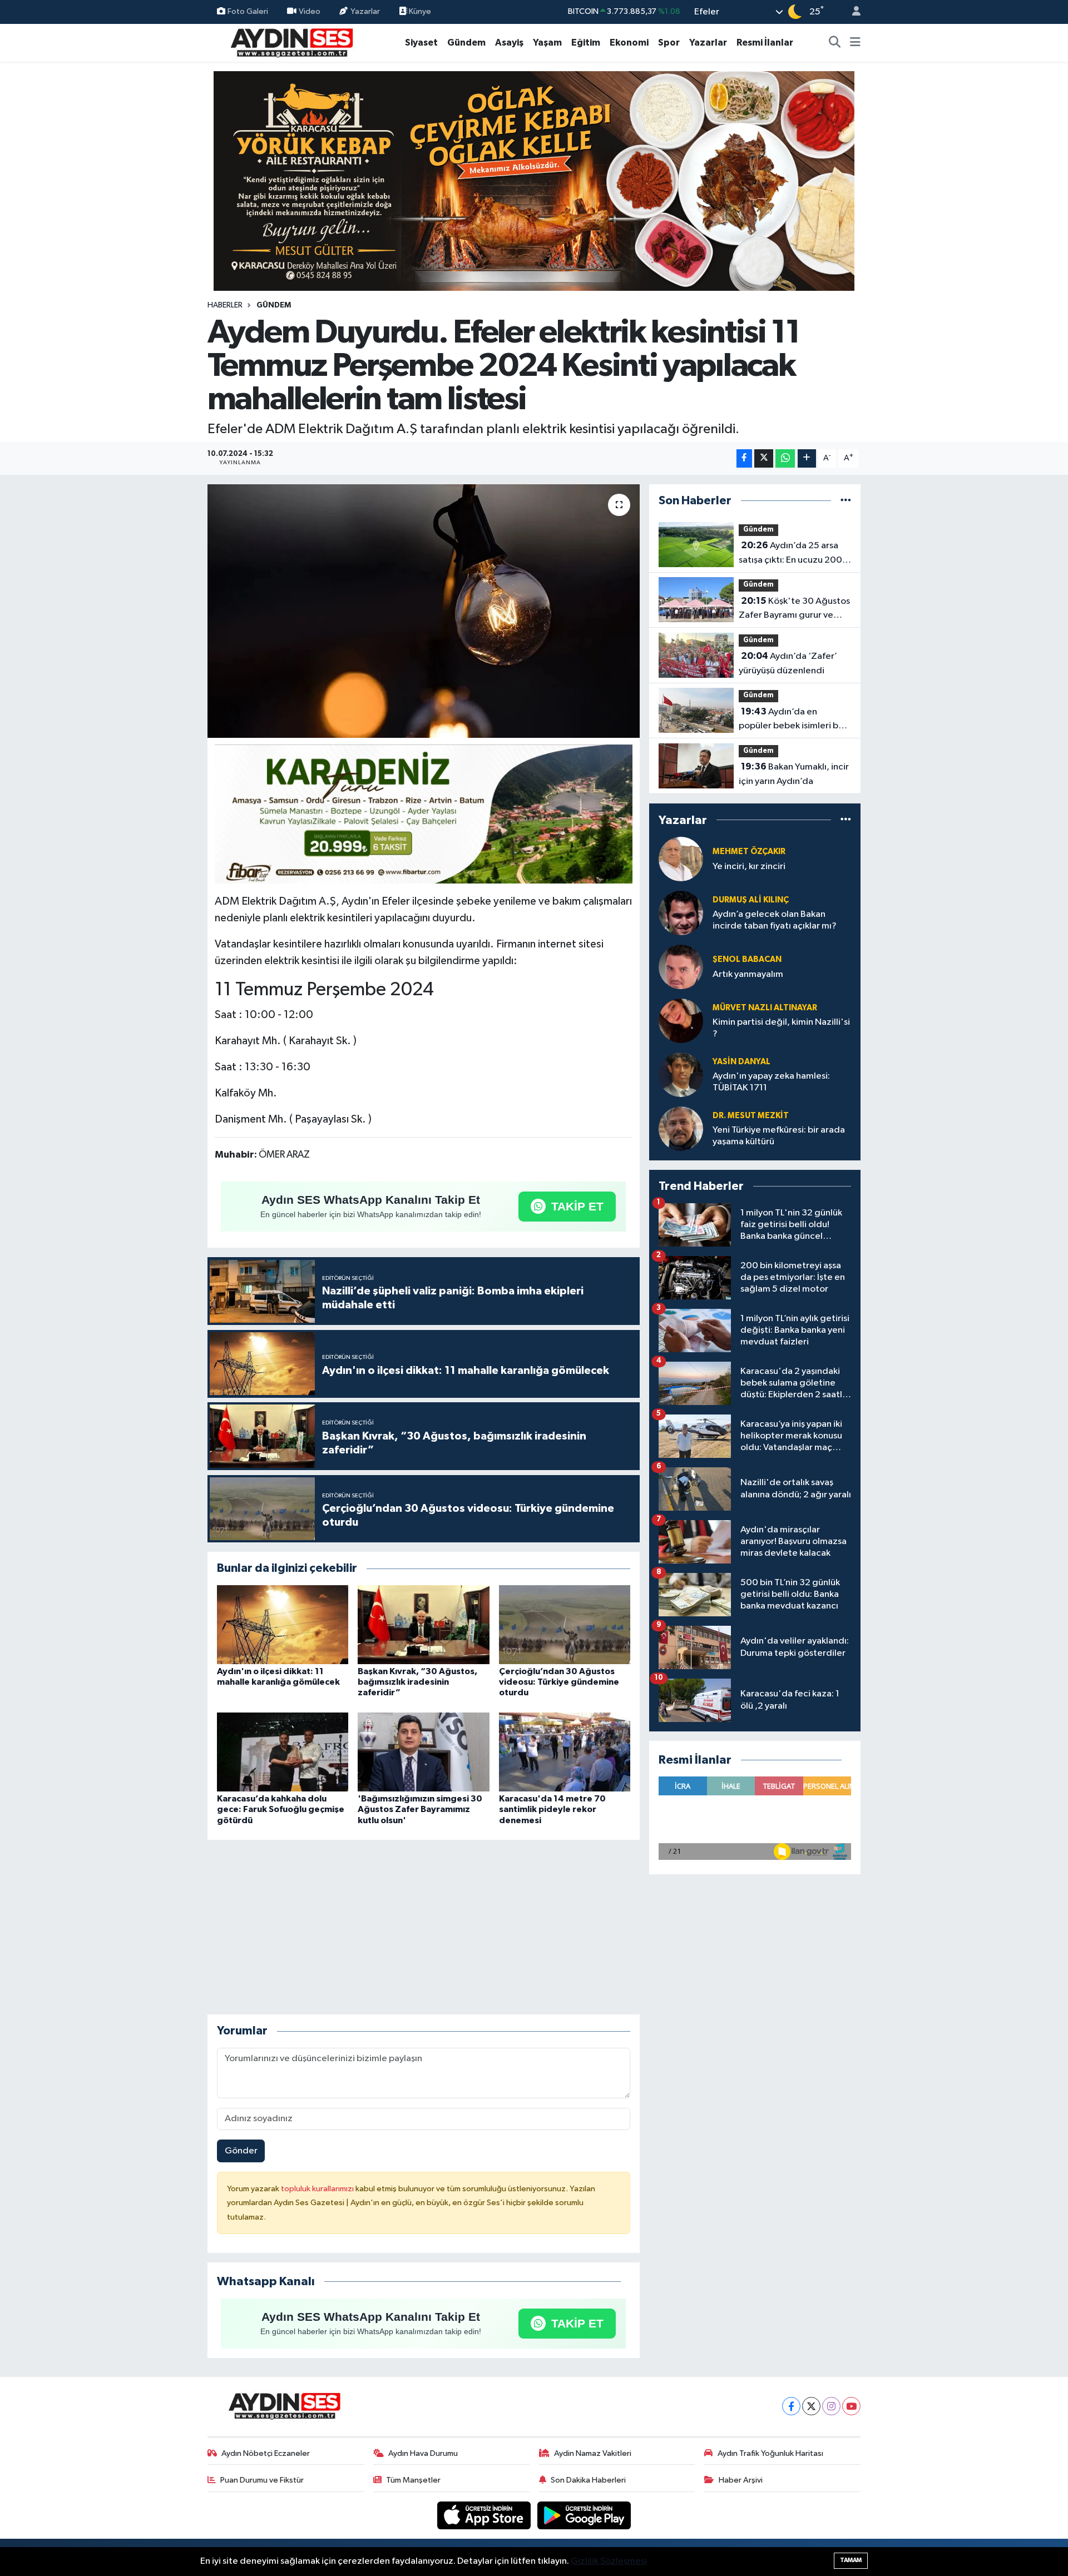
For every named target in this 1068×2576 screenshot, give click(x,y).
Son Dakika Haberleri (588, 2480)
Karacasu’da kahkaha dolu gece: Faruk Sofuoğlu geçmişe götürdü (281, 1809)
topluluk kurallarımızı (318, 2189)
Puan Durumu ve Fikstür (262, 2480)
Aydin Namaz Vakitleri (593, 2453)
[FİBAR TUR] (424, 816)
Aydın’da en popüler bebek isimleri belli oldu (795, 720)
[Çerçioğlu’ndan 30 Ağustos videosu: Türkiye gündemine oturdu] (565, 1624)
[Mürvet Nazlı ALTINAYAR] (681, 1021)
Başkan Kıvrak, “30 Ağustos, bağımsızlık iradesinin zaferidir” (417, 1682)
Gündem (466, 43)
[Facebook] (791, 2406)
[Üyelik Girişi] (852, 12)
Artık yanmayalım (748, 974)
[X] (811, 2406)
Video (310, 11)
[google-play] (584, 2515)
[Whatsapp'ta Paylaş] (785, 458)
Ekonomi (629, 43)
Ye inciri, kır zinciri (749, 867)
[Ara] (835, 43)
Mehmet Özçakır (749, 852)
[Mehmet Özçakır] (681, 859)
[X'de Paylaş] (764, 458)
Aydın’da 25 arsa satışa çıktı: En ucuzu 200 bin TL (790, 554)
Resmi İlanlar (765, 43)
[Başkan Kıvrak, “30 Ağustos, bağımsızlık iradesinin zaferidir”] (423, 1624)
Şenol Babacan (747, 959)
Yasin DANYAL (741, 1062)
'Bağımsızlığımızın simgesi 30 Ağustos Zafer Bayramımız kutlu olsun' (420, 1809)
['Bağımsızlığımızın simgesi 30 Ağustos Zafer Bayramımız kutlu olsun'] (423, 1752)
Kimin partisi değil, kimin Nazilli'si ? (781, 1028)
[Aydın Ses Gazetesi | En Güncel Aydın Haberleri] (291, 42)
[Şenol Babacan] (681, 967)
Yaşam (547, 43)
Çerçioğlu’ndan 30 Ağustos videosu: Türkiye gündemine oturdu (559, 1682)
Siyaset (421, 43)
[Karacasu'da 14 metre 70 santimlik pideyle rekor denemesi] (565, 1752)
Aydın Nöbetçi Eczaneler (266, 2453)
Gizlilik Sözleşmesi (609, 2561)
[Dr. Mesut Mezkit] (681, 1128)
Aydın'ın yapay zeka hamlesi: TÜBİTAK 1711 (771, 1082)
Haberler (225, 305)
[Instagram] (831, 2406)
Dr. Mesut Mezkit (751, 1116)
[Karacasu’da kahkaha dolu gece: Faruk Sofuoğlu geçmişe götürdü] (283, 1752)
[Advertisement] (423, 1927)
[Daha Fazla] (807, 458)
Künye (419, 11)
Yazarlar (365, 11)
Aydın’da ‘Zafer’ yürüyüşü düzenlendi (788, 663)
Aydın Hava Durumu (423, 2453)
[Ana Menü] (855, 43)
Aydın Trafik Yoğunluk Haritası (770, 2453)
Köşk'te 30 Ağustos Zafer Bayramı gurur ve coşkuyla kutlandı (794, 609)
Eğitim (586, 43)
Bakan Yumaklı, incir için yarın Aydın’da (794, 774)
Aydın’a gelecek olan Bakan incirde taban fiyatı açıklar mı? (775, 920)
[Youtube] (851, 2406)
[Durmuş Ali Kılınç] (681, 913)
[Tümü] (846, 501)
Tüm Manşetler (413, 2480)
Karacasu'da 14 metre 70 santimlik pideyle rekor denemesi (552, 1809)
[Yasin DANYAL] (681, 1074)
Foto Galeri (248, 11)
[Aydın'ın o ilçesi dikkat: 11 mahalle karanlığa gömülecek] (283, 1624)
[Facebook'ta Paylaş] (744, 458)
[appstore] (485, 2515)
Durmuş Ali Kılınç (751, 900)
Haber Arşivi (741, 2480)
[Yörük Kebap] (534, 180)
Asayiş (509, 43)
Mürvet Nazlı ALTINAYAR (765, 1008)
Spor (669, 43)
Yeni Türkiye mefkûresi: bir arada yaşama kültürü (779, 1136)
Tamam (851, 2560)
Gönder (241, 2151)
